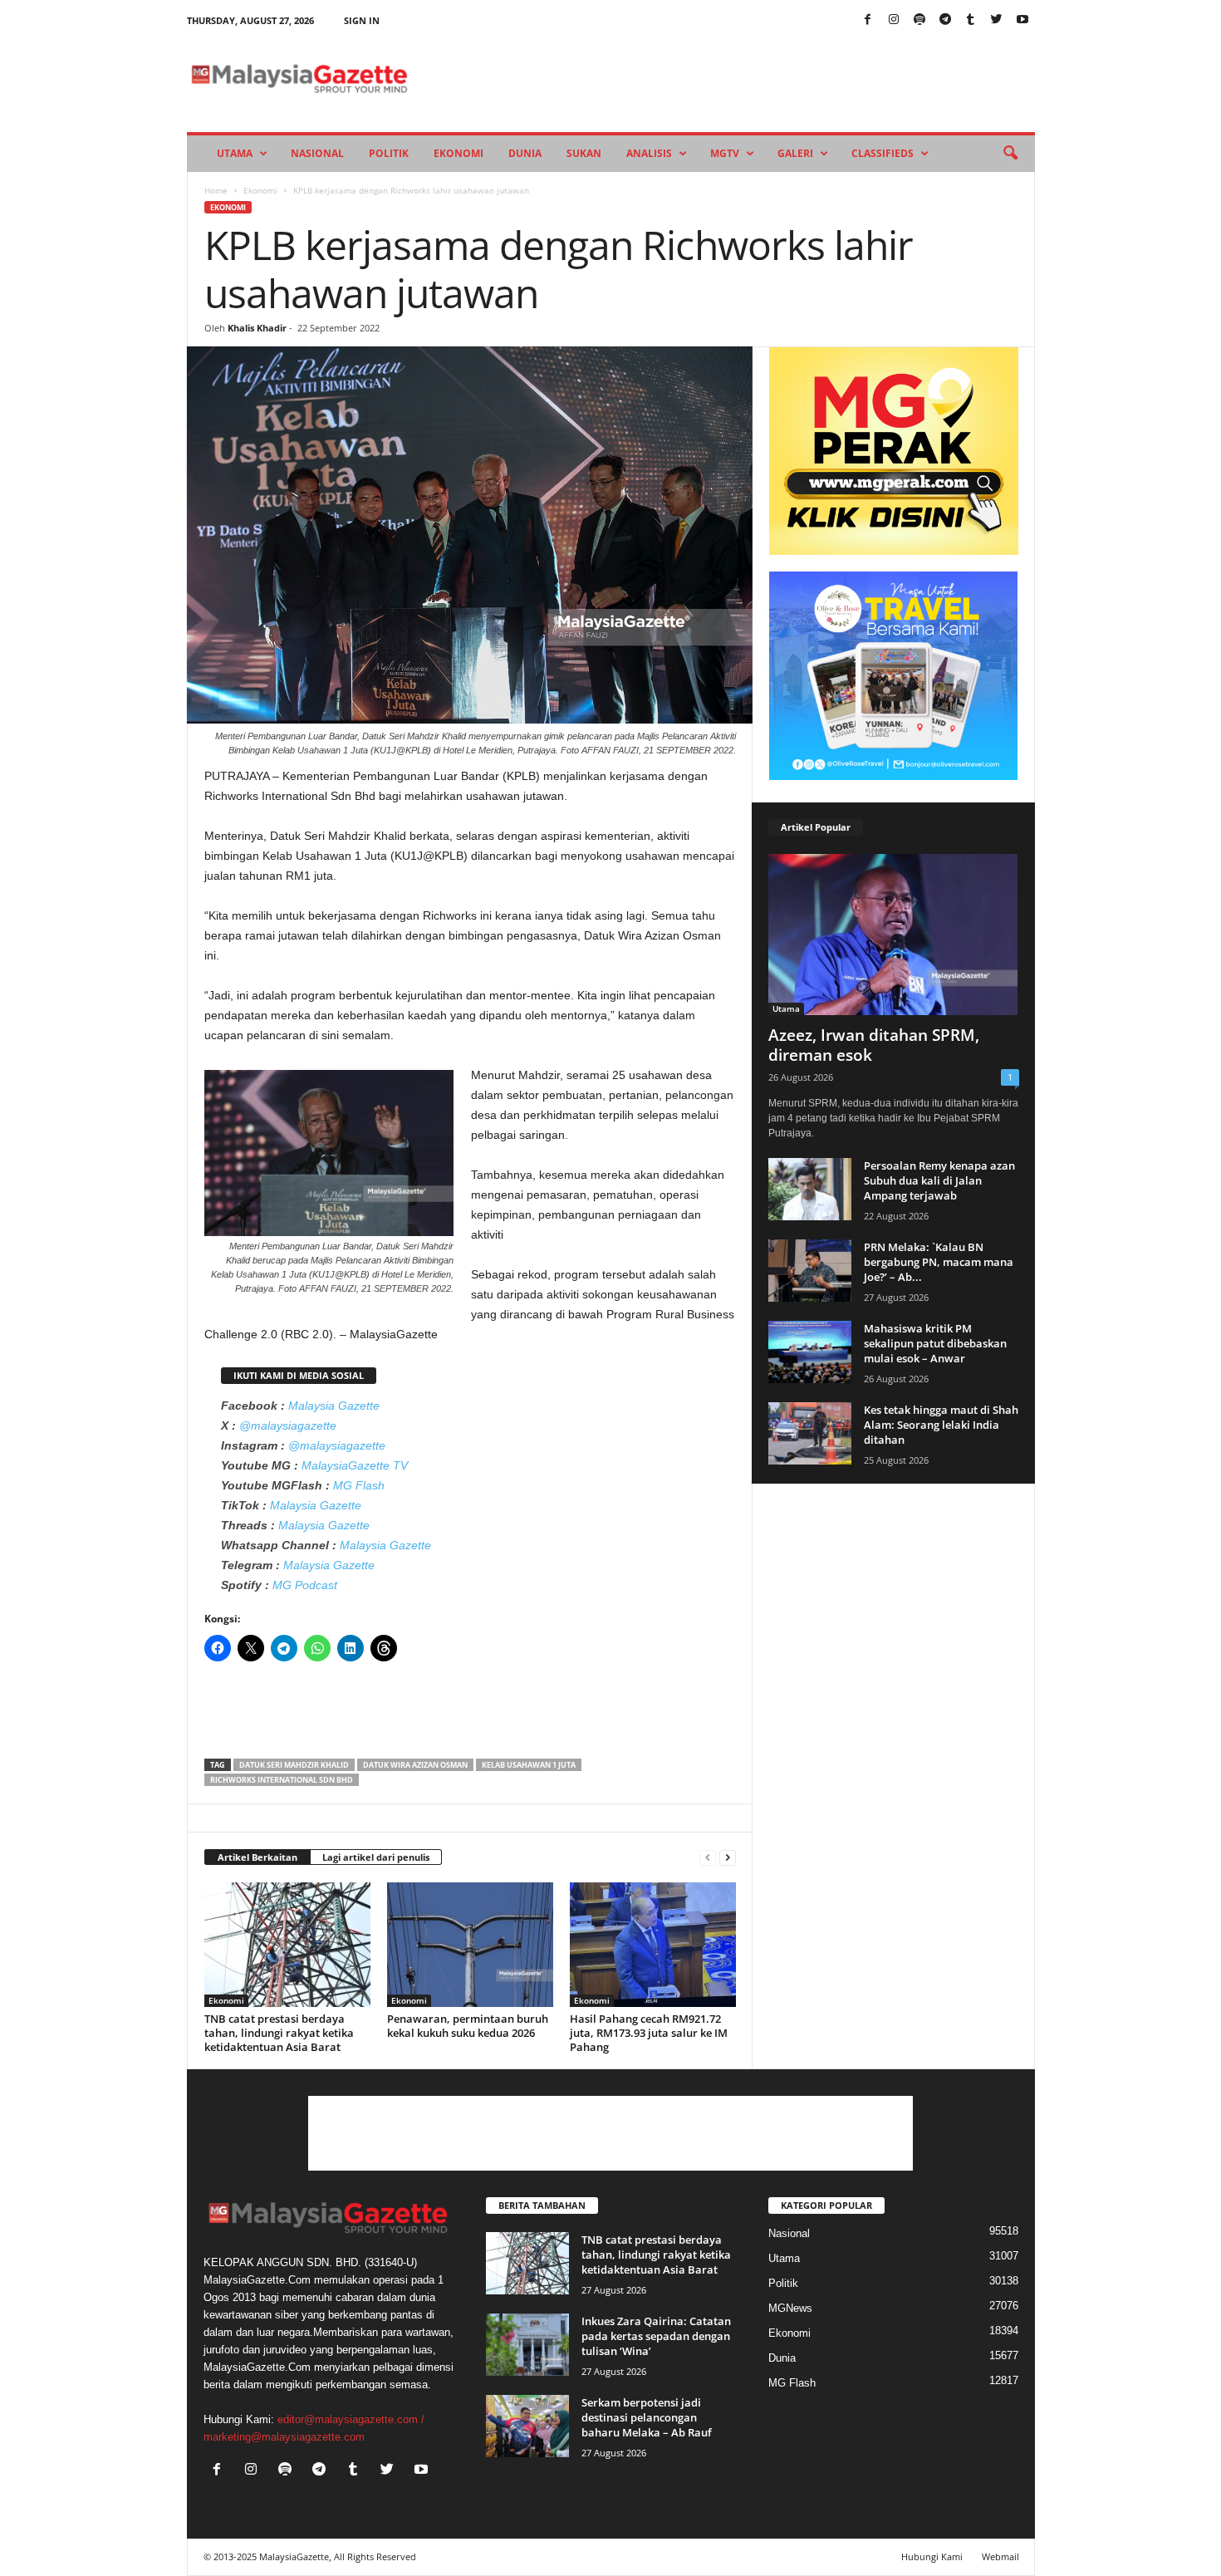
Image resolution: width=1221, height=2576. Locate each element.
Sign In (362, 20)
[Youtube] (1022, 20)
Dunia (525, 153)
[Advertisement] (470, 1715)
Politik (389, 153)
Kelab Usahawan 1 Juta (529, 1765)
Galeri (795, 153)
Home (216, 190)
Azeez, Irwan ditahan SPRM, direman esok (874, 1045)
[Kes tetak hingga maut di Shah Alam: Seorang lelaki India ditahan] (810, 1433)
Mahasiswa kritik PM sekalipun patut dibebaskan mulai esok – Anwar (935, 1343)
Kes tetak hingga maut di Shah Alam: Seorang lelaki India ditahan (941, 1425)
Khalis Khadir (257, 328)
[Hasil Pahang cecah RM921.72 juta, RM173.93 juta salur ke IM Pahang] (653, 1945)
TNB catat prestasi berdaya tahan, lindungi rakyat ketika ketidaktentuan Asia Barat (279, 2033)
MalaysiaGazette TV (355, 1465)
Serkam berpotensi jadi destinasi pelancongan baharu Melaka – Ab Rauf (647, 2417)
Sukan (584, 153)
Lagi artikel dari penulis (376, 1857)
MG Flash (359, 1485)
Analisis (649, 153)
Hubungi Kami (932, 2556)
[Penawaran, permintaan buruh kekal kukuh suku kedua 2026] (470, 1945)
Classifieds (883, 153)
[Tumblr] (971, 20)
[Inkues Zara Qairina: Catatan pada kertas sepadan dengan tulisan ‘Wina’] (527, 2345)
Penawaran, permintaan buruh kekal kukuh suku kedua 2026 (468, 2026)
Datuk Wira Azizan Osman (415, 1765)
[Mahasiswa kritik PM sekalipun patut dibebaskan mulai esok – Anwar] (810, 1352)
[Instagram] (894, 20)
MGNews (790, 2308)
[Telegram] (945, 20)
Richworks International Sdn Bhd (282, 1780)
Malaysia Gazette (334, 1406)
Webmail (1000, 2556)
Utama (235, 153)
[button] (1010, 154)
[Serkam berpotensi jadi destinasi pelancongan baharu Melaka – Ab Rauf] (527, 2426)
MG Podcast (305, 1585)
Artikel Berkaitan (257, 1857)
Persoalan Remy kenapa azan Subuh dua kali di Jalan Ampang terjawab (939, 1180)
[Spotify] (919, 20)
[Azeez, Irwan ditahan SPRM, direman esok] (894, 935)
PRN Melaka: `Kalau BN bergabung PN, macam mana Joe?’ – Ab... (939, 1262)
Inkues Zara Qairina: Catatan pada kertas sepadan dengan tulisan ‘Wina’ (656, 2336)
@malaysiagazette (288, 1425)
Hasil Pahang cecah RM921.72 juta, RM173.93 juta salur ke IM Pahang (649, 2033)
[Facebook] (868, 20)
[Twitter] (997, 20)
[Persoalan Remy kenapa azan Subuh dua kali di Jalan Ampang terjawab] (810, 1189)
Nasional (317, 153)
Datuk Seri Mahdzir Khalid (294, 1765)
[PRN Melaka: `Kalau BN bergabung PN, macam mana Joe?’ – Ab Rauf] (810, 1271)
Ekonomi (458, 153)
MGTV (725, 153)
